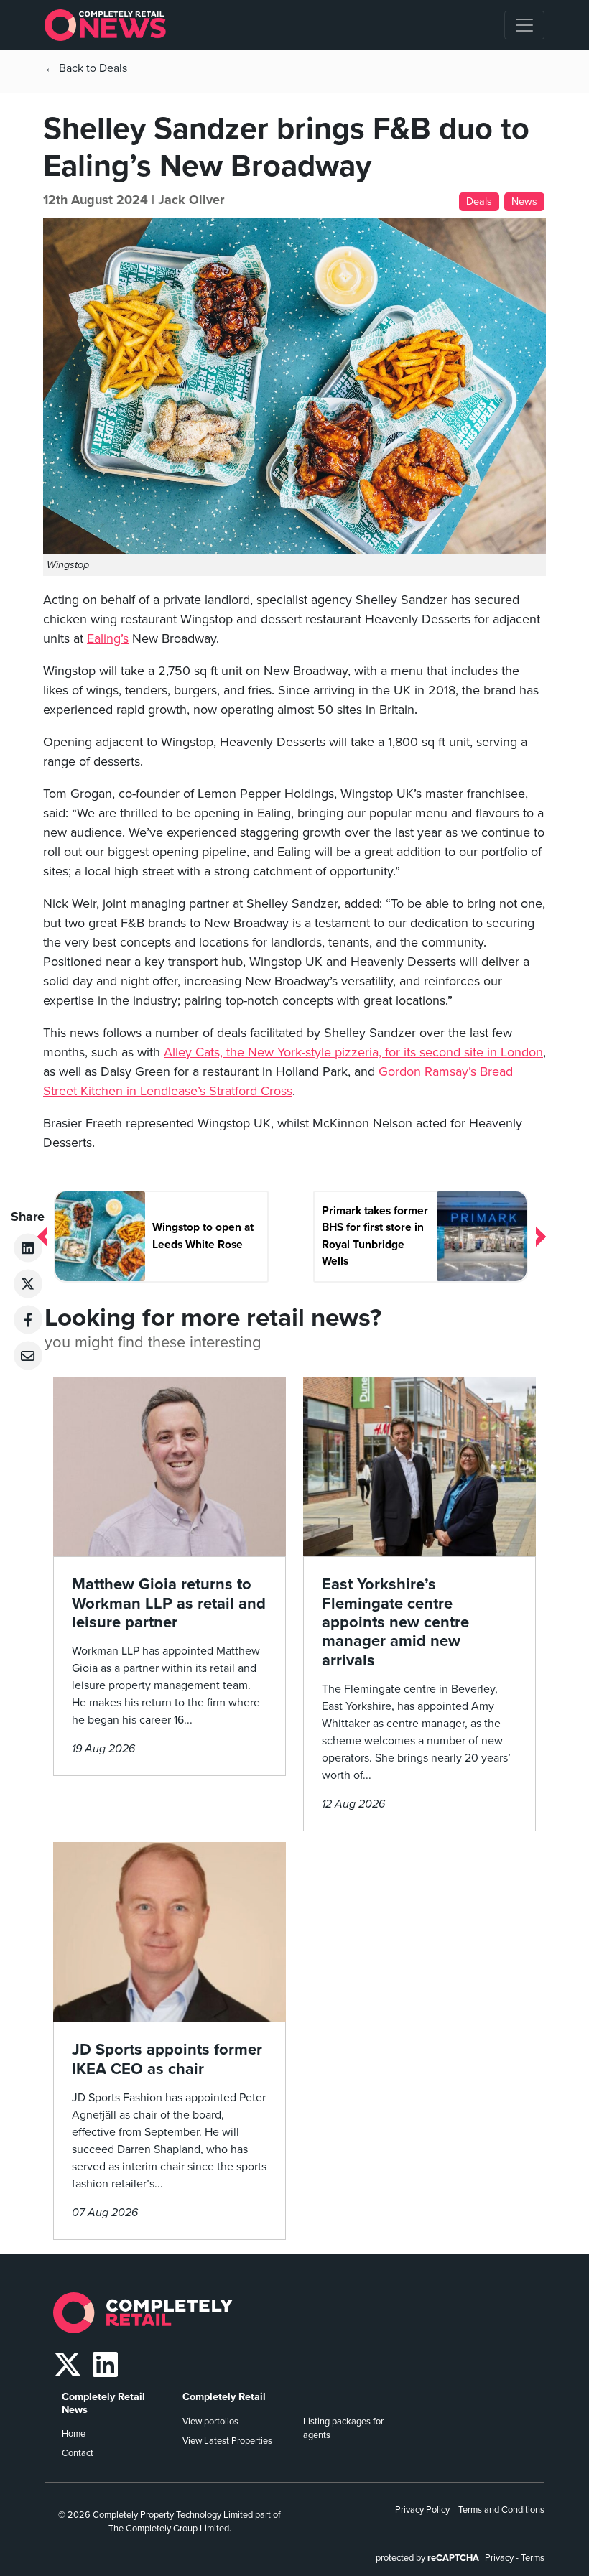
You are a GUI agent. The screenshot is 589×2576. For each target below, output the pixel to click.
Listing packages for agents (343, 2428)
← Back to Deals (86, 68)
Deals (479, 201)
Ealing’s (108, 638)
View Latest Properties (227, 2441)
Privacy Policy (422, 2510)
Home (74, 2434)
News (524, 201)
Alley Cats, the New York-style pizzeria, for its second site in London (353, 1052)
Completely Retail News (103, 2403)
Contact (78, 2453)
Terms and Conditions (501, 2510)
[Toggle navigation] (524, 25)
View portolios (210, 2422)
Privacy (499, 2558)
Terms (533, 2558)
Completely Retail (224, 2397)
